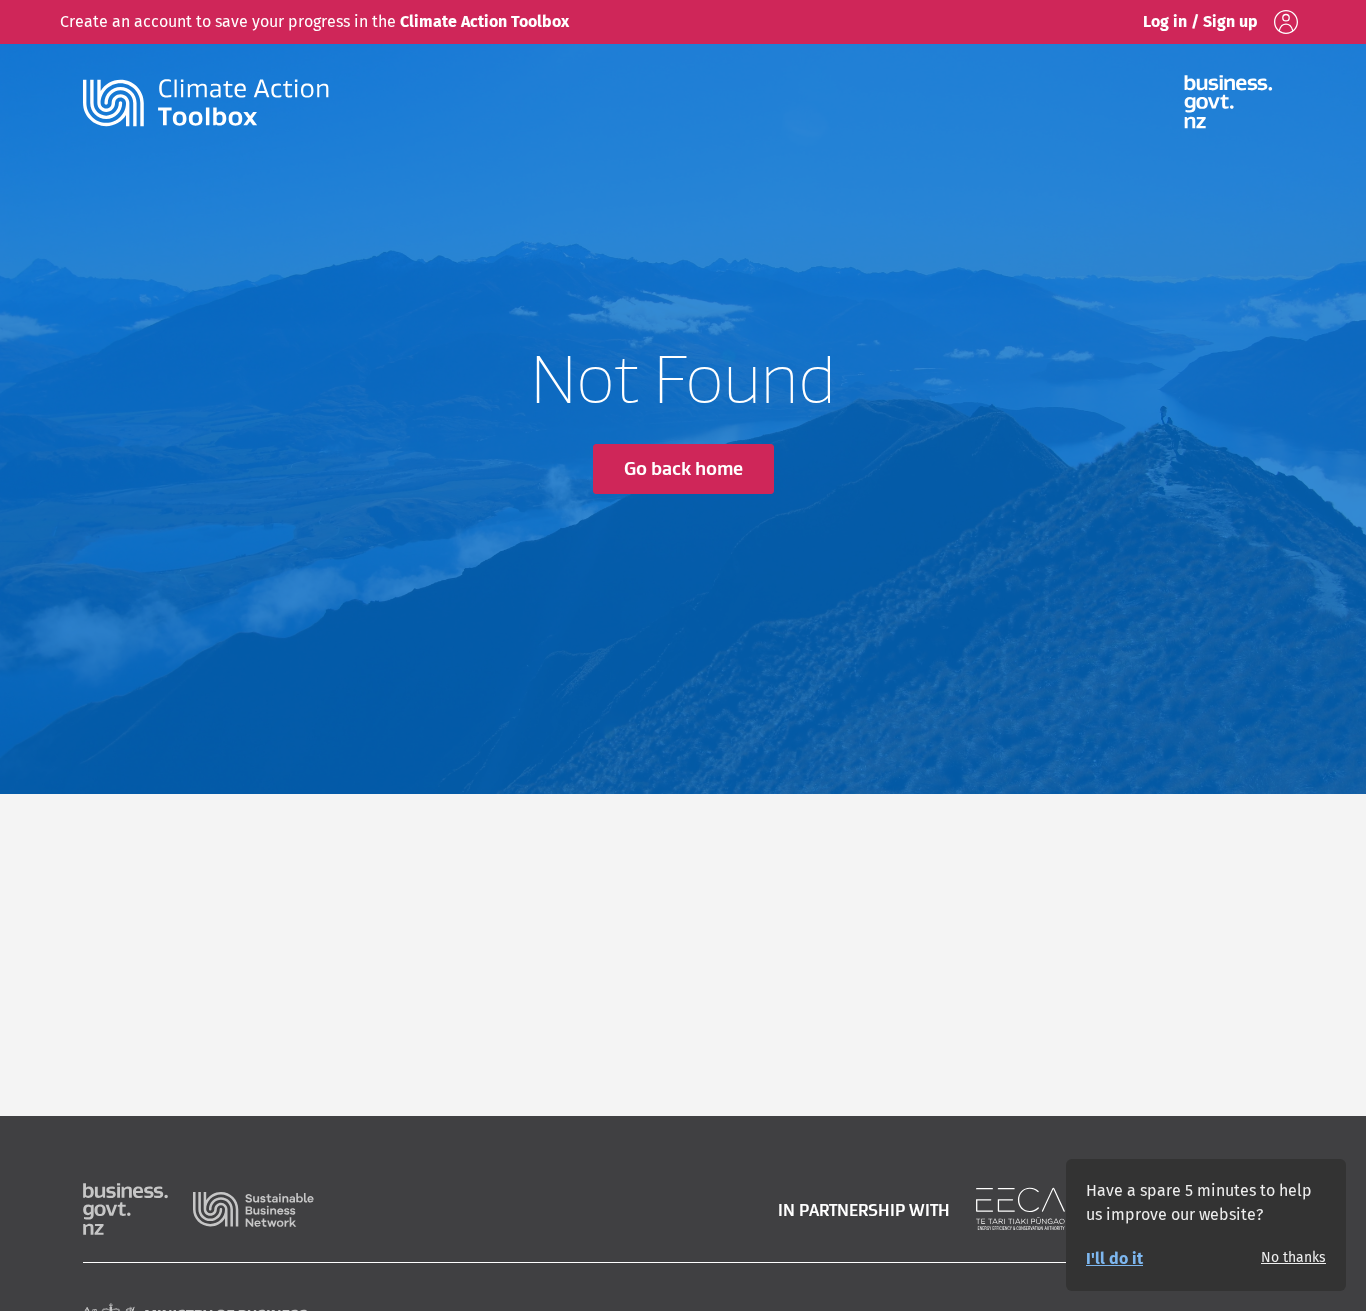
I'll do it (1114, 1258)
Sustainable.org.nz (253, 1209)
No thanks (1293, 1257)
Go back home (683, 468)
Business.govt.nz (138, 1209)
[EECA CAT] (1020, 1209)
